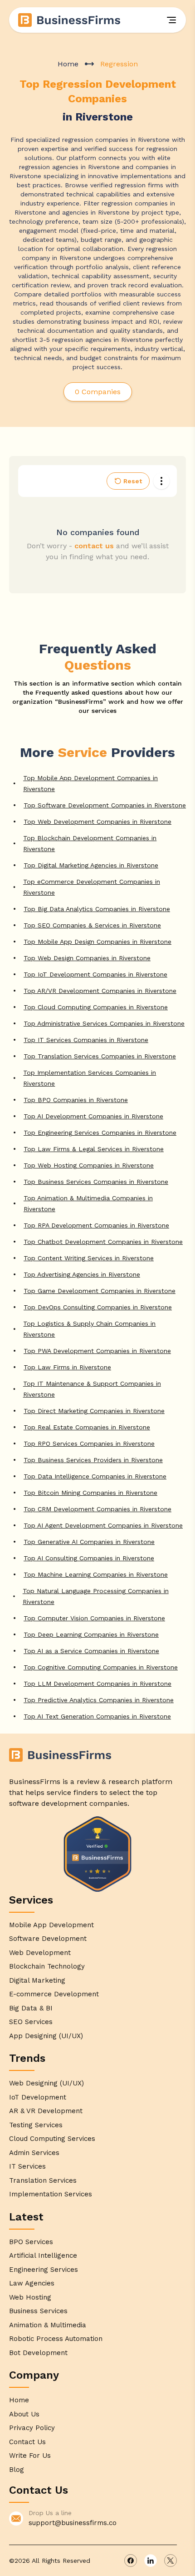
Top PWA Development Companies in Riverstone (97, 1351)
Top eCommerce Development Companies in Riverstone (92, 887)
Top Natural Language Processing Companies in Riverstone (96, 1596)
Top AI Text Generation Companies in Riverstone (97, 1716)
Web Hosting (30, 2297)
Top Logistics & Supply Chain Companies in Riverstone (89, 1329)
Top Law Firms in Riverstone (67, 1367)
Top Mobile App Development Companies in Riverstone (90, 783)
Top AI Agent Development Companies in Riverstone (103, 1525)
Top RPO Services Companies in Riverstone (89, 1443)
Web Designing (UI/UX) (46, 2083)
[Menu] (171, 20)
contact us (94, 546)
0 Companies (98, 392)
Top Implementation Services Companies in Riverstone (90, 1078)
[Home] (70, 20)
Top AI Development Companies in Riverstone (93, 1116)
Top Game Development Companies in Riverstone (100, 1291)
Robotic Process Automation (56, 2339)
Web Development (40, 1953)
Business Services (38, 2311)
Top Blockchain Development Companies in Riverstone (90, 843)
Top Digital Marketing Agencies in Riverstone (91, 865)
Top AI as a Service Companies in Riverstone (91, 1651)
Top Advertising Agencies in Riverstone (82, 1274)
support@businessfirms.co (73, 2523)
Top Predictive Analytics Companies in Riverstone (99, 1700)
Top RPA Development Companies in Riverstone (96, 1225)
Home (68, 64)
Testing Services (36, 2125)
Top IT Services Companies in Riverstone (86, 1040)
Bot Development (38, 2353)
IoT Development (38, 2097)
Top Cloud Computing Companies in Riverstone (96, 1007)
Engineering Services (44, 2270)
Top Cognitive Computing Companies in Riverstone (101, 1667)
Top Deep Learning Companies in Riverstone (91, 1634)
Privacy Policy (32, 2428)
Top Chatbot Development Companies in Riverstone (103, 1242)
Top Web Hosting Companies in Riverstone (89, 1165)
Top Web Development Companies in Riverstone (97, 822)
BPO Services (31, 2242)
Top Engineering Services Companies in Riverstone (100, 1133)
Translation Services (43, 2180)
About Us (24, 2414)
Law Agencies (32, 2283)
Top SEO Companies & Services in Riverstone (92, 925)
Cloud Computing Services (52, 2139)
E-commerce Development (54, 1994)
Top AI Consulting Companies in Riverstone (89, 1558)
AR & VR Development (46, 2111)
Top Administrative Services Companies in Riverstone (104, 1023)
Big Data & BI (31, 2008)
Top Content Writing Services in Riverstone (89, 1258)
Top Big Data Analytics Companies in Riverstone (97, 909)
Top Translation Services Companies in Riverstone (100, 1056)
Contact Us (27, 2442)
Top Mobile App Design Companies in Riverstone (97, 942)
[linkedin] (151, 2561)
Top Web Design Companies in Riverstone (87, 958)
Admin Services (34, 2153)
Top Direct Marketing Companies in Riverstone (94, 1411)
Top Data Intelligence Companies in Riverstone (95, 1476)
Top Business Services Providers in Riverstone (93, 1460)
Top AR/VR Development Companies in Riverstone (100, 991)
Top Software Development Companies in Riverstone (105, 805)
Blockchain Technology (47, 1966)
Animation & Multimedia (48, 2325)
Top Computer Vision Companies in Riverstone (94, 1618)
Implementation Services (51, 2194)
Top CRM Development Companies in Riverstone (97, 1509)
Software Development (48, 1939)
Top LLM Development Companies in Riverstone (97, 1684)
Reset (133, 481)
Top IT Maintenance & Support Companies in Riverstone (92, 1389)
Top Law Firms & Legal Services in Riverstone (94, 1149)
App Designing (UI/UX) (46, 2036)
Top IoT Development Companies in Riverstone (95, 974)
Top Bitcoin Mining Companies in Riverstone (90, 1493)
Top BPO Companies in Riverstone (76, 1100)
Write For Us (30, 2456)
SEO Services (31, 2022)
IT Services (27, 2166)
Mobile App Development (51, 1925)
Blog (17, 2470)
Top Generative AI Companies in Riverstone (89, 1542)
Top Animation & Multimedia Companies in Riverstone (88, 1203)
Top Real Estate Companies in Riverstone (87, 1427)
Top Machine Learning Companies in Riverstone (96, 1574)
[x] (171, 2561)
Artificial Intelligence (43, 2255)
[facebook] (131, 2561)
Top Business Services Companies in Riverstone (96, 1182)
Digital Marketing (37, 1980)
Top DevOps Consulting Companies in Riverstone (98, 1307)
